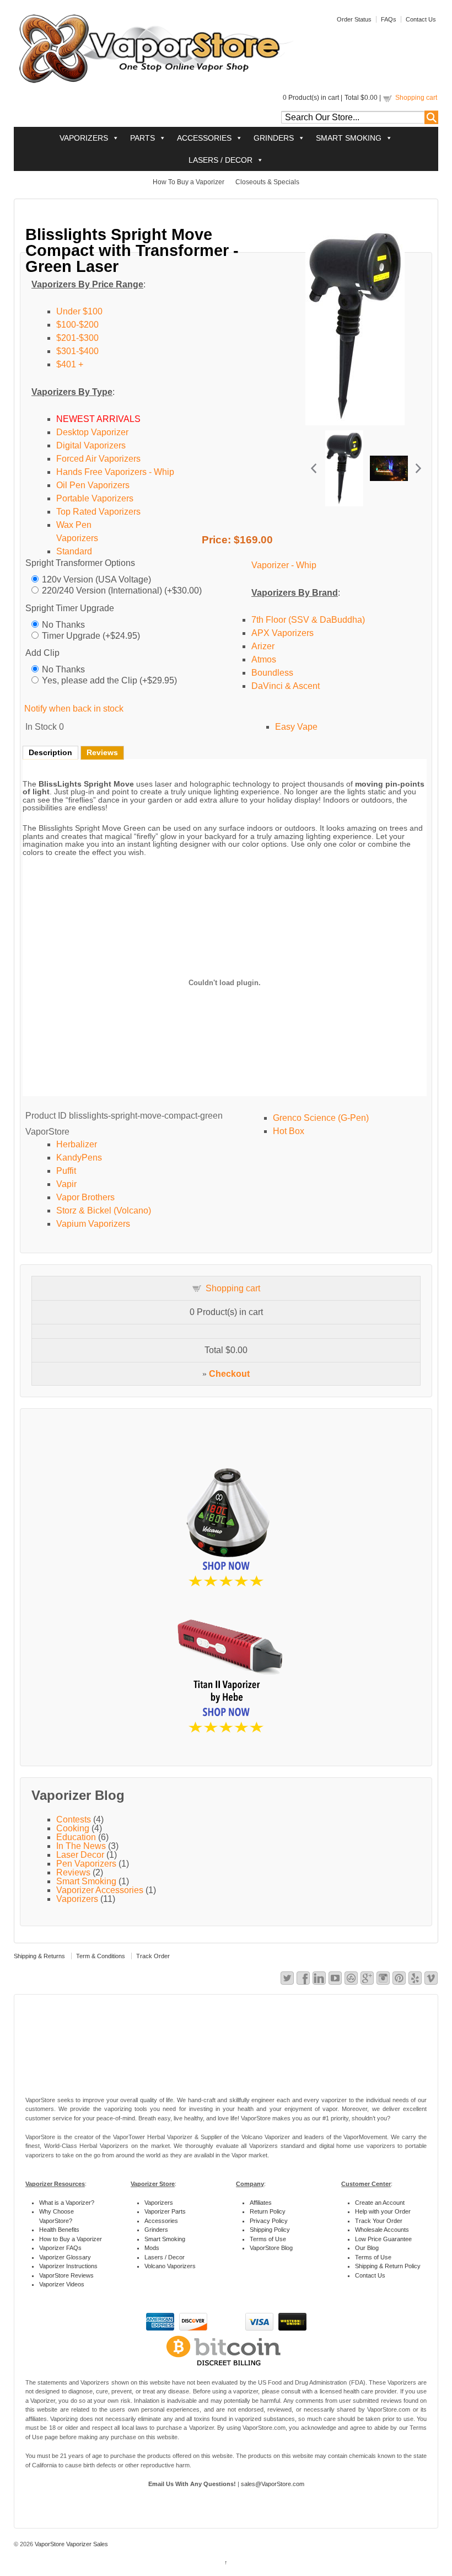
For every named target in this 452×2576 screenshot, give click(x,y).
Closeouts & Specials (267, 182)
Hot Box (289, 1131)
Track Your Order (379, 2221)
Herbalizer (77, 1144)
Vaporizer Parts (165, 2211)
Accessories (161, 2221)
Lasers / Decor (165, 2257)
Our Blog (367, 2248)
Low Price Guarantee (383, 2239)
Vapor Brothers (85, 1197)
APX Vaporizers (282, 633)
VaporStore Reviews (66, 2275)
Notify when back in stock (74, 709)
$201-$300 (77, 338)
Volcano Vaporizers (170, 2266)
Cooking (73, 1828)
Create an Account (380, 2203)
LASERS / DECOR (220, 160)
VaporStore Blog (271, 2248)
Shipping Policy (270, 2230)
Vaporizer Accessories (100, 1890)
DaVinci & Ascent (286, 686)
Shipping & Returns (39, 1956)
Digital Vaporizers (91, 445)
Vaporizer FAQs (60, 2248)
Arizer (263, 646)
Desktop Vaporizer (92, 432)
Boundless (272, 673)
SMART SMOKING (349, 138)
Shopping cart (416, 98)
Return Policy (268, 2211)
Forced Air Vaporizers (98, 459)
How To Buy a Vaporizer (189, 182)
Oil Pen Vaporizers (93, 485)
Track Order (153, 1956)
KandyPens (79, 1158)
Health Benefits (59, 2230)
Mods (152, 2248)
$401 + (70, 364)
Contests (74, 1819)
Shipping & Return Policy (388, 2266)
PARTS (142, 138)
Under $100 (79, 311)
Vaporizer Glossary (65, 2257)
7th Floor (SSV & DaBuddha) (308, 620)
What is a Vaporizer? (67, 2203)
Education (76, 1837)
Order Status (354, 19)
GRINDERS (274, 138)
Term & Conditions (101, 1956)
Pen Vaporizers (86, 1864)
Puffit (66, 1171)
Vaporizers (77, 1899)
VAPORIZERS (84, 138)
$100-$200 (77, 325)
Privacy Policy (269, 2221)
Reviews (102, 752)
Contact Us (421, 19)
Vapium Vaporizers (93, 1224)
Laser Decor (80, 1855)
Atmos (264, 659)
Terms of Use (268, 2239)
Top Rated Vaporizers (98, 512)
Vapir (66, 1184)
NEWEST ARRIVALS (98, 419)
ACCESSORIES (204, 138)
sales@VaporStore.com (273, 2484)
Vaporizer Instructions (68, 2266)
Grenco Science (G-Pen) (321, 1118)
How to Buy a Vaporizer (71, 2239)
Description (50, 752)
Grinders (156, 2230)
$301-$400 (77, 351)
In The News (81, 1846)
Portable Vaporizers (95, 498)
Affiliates (261, 2203)
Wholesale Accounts (382, 2230)
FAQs (389, 19)
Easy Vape (296, 727)
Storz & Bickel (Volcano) (104, 1210)
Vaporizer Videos (62, 2284)
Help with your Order (383, 2211)
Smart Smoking (86, 1881)
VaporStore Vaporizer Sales (71, 2544)
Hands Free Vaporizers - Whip (115, 472)
